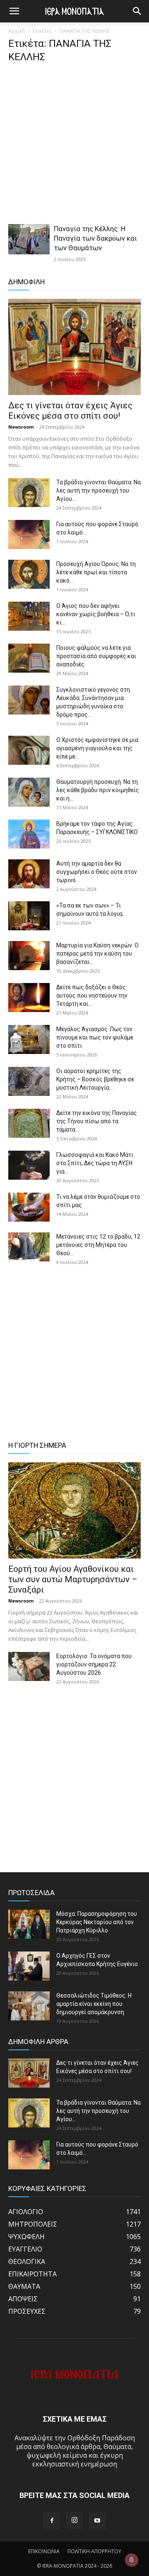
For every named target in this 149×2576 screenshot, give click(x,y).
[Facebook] (52, 2521)
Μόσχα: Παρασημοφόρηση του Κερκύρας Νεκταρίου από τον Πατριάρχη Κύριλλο (97, 1922)
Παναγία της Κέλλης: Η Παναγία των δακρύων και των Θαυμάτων (95, 238)
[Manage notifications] (132, 2560)
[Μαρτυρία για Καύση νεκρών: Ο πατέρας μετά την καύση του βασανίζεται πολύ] (29, 956)
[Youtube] (97, 2521)
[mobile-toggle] (14, 11)
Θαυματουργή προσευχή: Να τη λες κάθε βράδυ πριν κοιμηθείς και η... (98, 790)
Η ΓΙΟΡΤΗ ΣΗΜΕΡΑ (37, 1445)
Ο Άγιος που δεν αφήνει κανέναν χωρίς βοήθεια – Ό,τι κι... (96, 614)
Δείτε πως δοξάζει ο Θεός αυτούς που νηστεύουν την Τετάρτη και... (92, 995)
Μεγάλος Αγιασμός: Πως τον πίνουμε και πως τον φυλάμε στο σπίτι (95, 1037)
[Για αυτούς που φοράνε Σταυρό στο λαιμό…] (29, 534)
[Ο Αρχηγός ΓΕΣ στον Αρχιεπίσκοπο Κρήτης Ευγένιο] (29, 1966)
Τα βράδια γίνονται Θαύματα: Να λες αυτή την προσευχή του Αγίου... (99, 490)
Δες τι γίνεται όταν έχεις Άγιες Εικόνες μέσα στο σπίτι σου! (70, 411)
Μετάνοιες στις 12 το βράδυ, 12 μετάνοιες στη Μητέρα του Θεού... (98, 1245)
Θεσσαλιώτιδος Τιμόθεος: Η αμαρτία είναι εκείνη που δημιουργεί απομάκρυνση (94, 2004)
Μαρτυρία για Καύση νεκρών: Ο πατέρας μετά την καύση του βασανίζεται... (97, 954)
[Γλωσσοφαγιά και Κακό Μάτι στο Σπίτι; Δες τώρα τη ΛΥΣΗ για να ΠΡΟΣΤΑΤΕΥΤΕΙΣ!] (29, 1165)
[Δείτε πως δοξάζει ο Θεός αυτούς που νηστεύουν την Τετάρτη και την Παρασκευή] (29, 998)
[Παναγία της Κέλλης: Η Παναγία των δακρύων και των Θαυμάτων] (29, 239)
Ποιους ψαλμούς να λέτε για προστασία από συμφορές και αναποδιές (96, 656)
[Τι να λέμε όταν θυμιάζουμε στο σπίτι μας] (29, 1207)
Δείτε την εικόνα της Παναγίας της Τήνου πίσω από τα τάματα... (97, 1121)
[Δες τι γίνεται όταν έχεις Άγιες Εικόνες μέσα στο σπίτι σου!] (74, 347)
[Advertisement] (74, 146)
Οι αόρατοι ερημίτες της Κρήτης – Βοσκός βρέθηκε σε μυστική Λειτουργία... (95, 1079)
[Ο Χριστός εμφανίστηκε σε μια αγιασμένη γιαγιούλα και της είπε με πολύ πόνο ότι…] (29, 750)
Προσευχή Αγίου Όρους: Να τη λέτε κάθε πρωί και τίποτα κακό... (96, 572)
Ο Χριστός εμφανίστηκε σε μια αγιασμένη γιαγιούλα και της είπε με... (97, 748)
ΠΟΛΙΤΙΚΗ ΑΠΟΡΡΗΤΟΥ (94, 2551)
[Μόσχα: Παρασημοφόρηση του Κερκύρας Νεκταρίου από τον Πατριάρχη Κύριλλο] (29, 1924)
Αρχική (17, 31)
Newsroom (21, 427)
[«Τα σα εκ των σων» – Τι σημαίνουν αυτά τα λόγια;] (29, 916)
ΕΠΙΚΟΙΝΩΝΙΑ (44, 2551)
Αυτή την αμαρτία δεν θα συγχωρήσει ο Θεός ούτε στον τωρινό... (97, 872)
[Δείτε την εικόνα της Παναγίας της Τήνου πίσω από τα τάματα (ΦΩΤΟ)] (29, 1123)
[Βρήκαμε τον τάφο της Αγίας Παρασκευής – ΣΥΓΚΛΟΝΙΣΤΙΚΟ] (29, 834)
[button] (137, 11)
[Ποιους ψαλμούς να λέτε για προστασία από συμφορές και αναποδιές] (29, 658)
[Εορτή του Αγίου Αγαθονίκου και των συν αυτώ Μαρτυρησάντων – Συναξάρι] (74, 1510)
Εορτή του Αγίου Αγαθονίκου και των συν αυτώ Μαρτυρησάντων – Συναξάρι (73, 1579)
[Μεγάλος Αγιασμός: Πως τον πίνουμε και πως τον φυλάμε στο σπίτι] (29, 1039)
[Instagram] (74, 2520)
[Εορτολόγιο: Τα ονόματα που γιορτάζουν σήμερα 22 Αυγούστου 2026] (29, 1666)
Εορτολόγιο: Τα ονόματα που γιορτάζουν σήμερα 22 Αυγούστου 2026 (94, 1664)
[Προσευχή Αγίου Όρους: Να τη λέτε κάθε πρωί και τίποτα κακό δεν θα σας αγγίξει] (29, 574)
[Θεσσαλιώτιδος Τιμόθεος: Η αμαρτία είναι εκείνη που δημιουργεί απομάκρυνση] (29, 2006)
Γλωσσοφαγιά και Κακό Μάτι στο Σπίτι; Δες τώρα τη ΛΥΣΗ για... (95, 1163)
